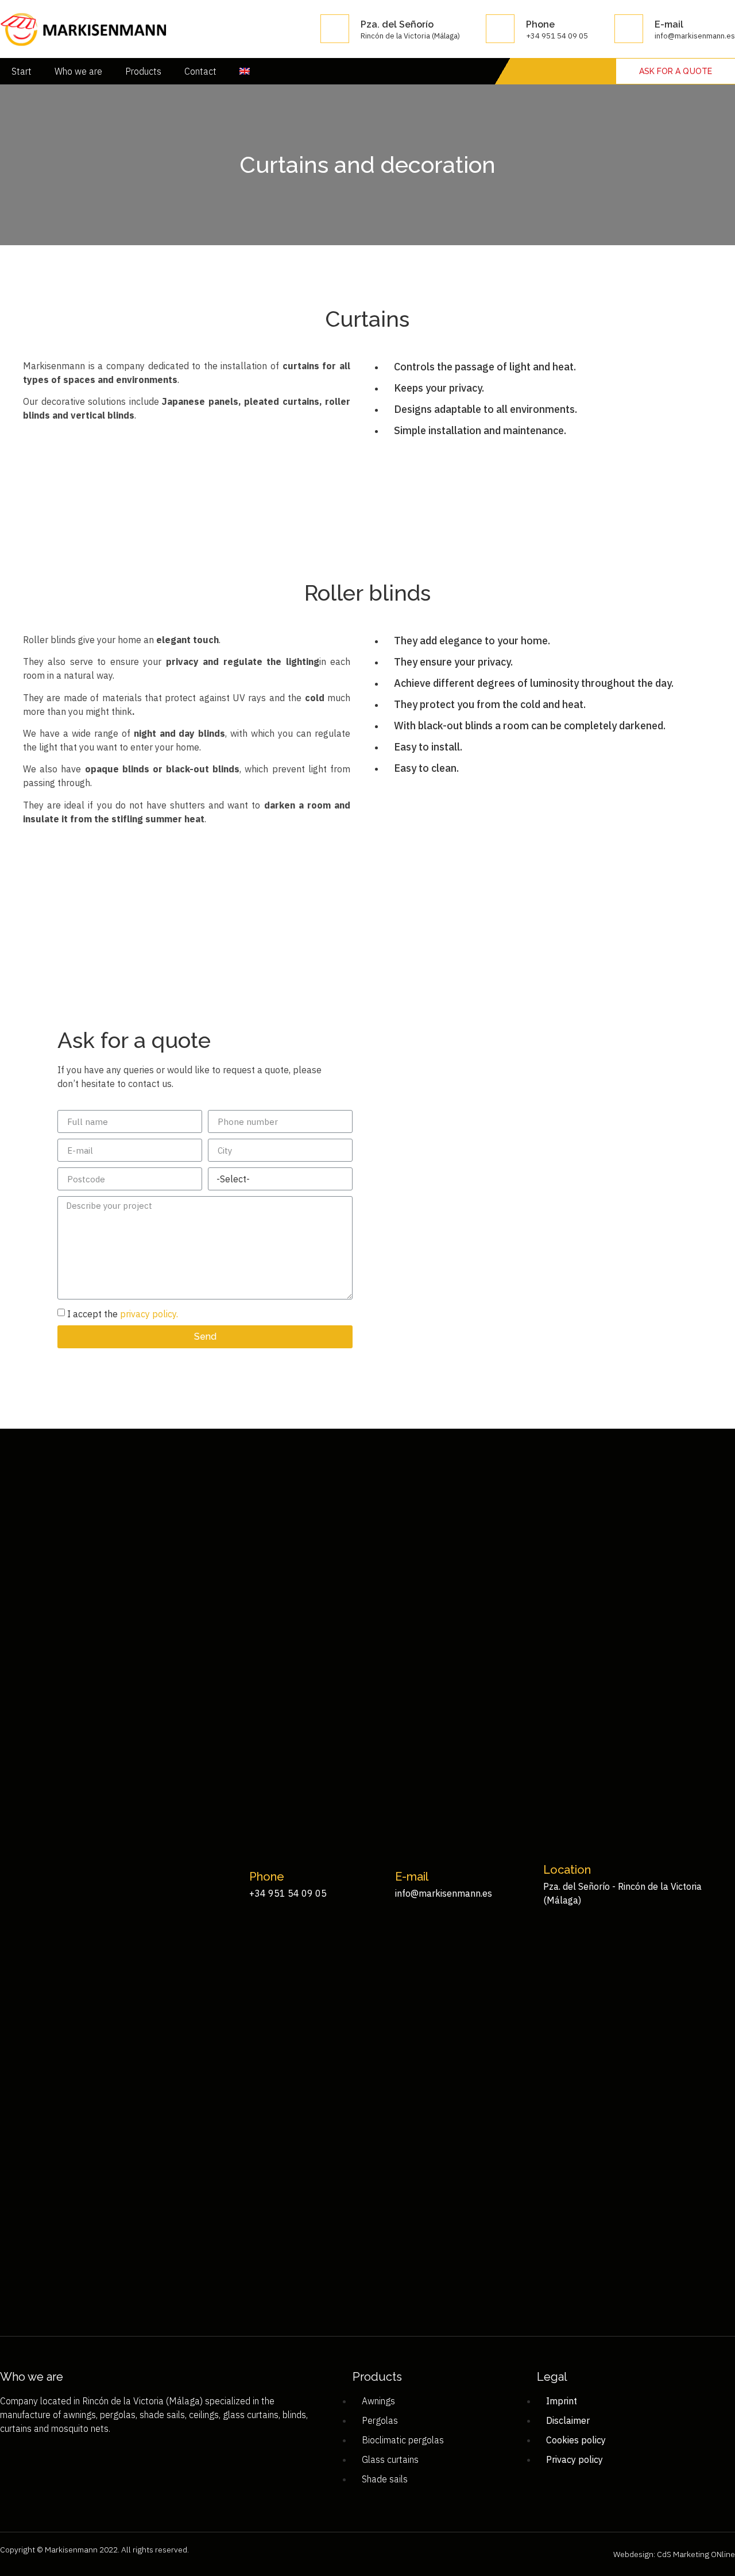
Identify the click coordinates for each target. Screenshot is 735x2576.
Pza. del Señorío (397, 24)
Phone (540, 24)
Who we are (78, 71)
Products (143, 71)
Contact (200, 71)
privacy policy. (149, 1314)
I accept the (123, 1314)
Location (567, 1870)
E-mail (669, 24)
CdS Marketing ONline (695, 2554)
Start (22, 71)
